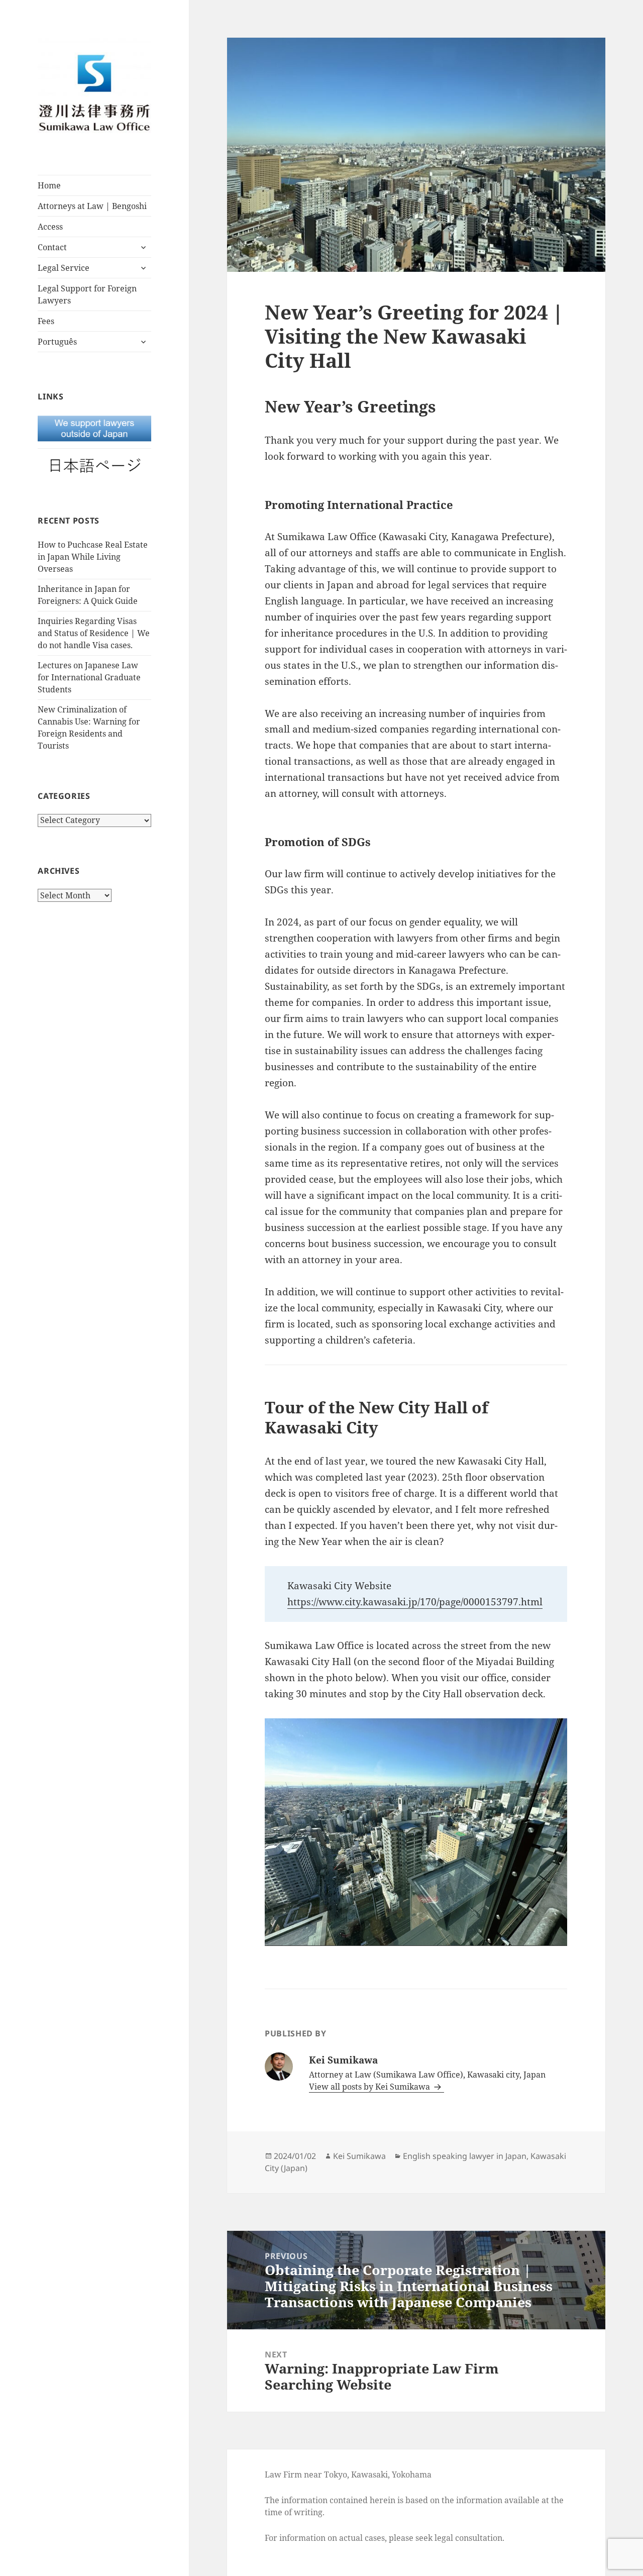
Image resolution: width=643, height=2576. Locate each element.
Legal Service (64, 268)
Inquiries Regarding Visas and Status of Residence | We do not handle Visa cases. (94, 633)
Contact (52, 247)
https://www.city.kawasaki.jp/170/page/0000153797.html (415, 1602)
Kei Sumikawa (359, 2156)
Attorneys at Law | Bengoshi (92, 206)
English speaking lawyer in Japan (465, 2156)
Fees (46, 321)
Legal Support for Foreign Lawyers (87, 294)
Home (49, 185)
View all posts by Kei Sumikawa (370, 2087)
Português (57, 342)
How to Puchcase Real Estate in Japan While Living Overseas (93, 557)
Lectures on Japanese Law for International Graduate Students (89, 677)
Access (50, 227)
